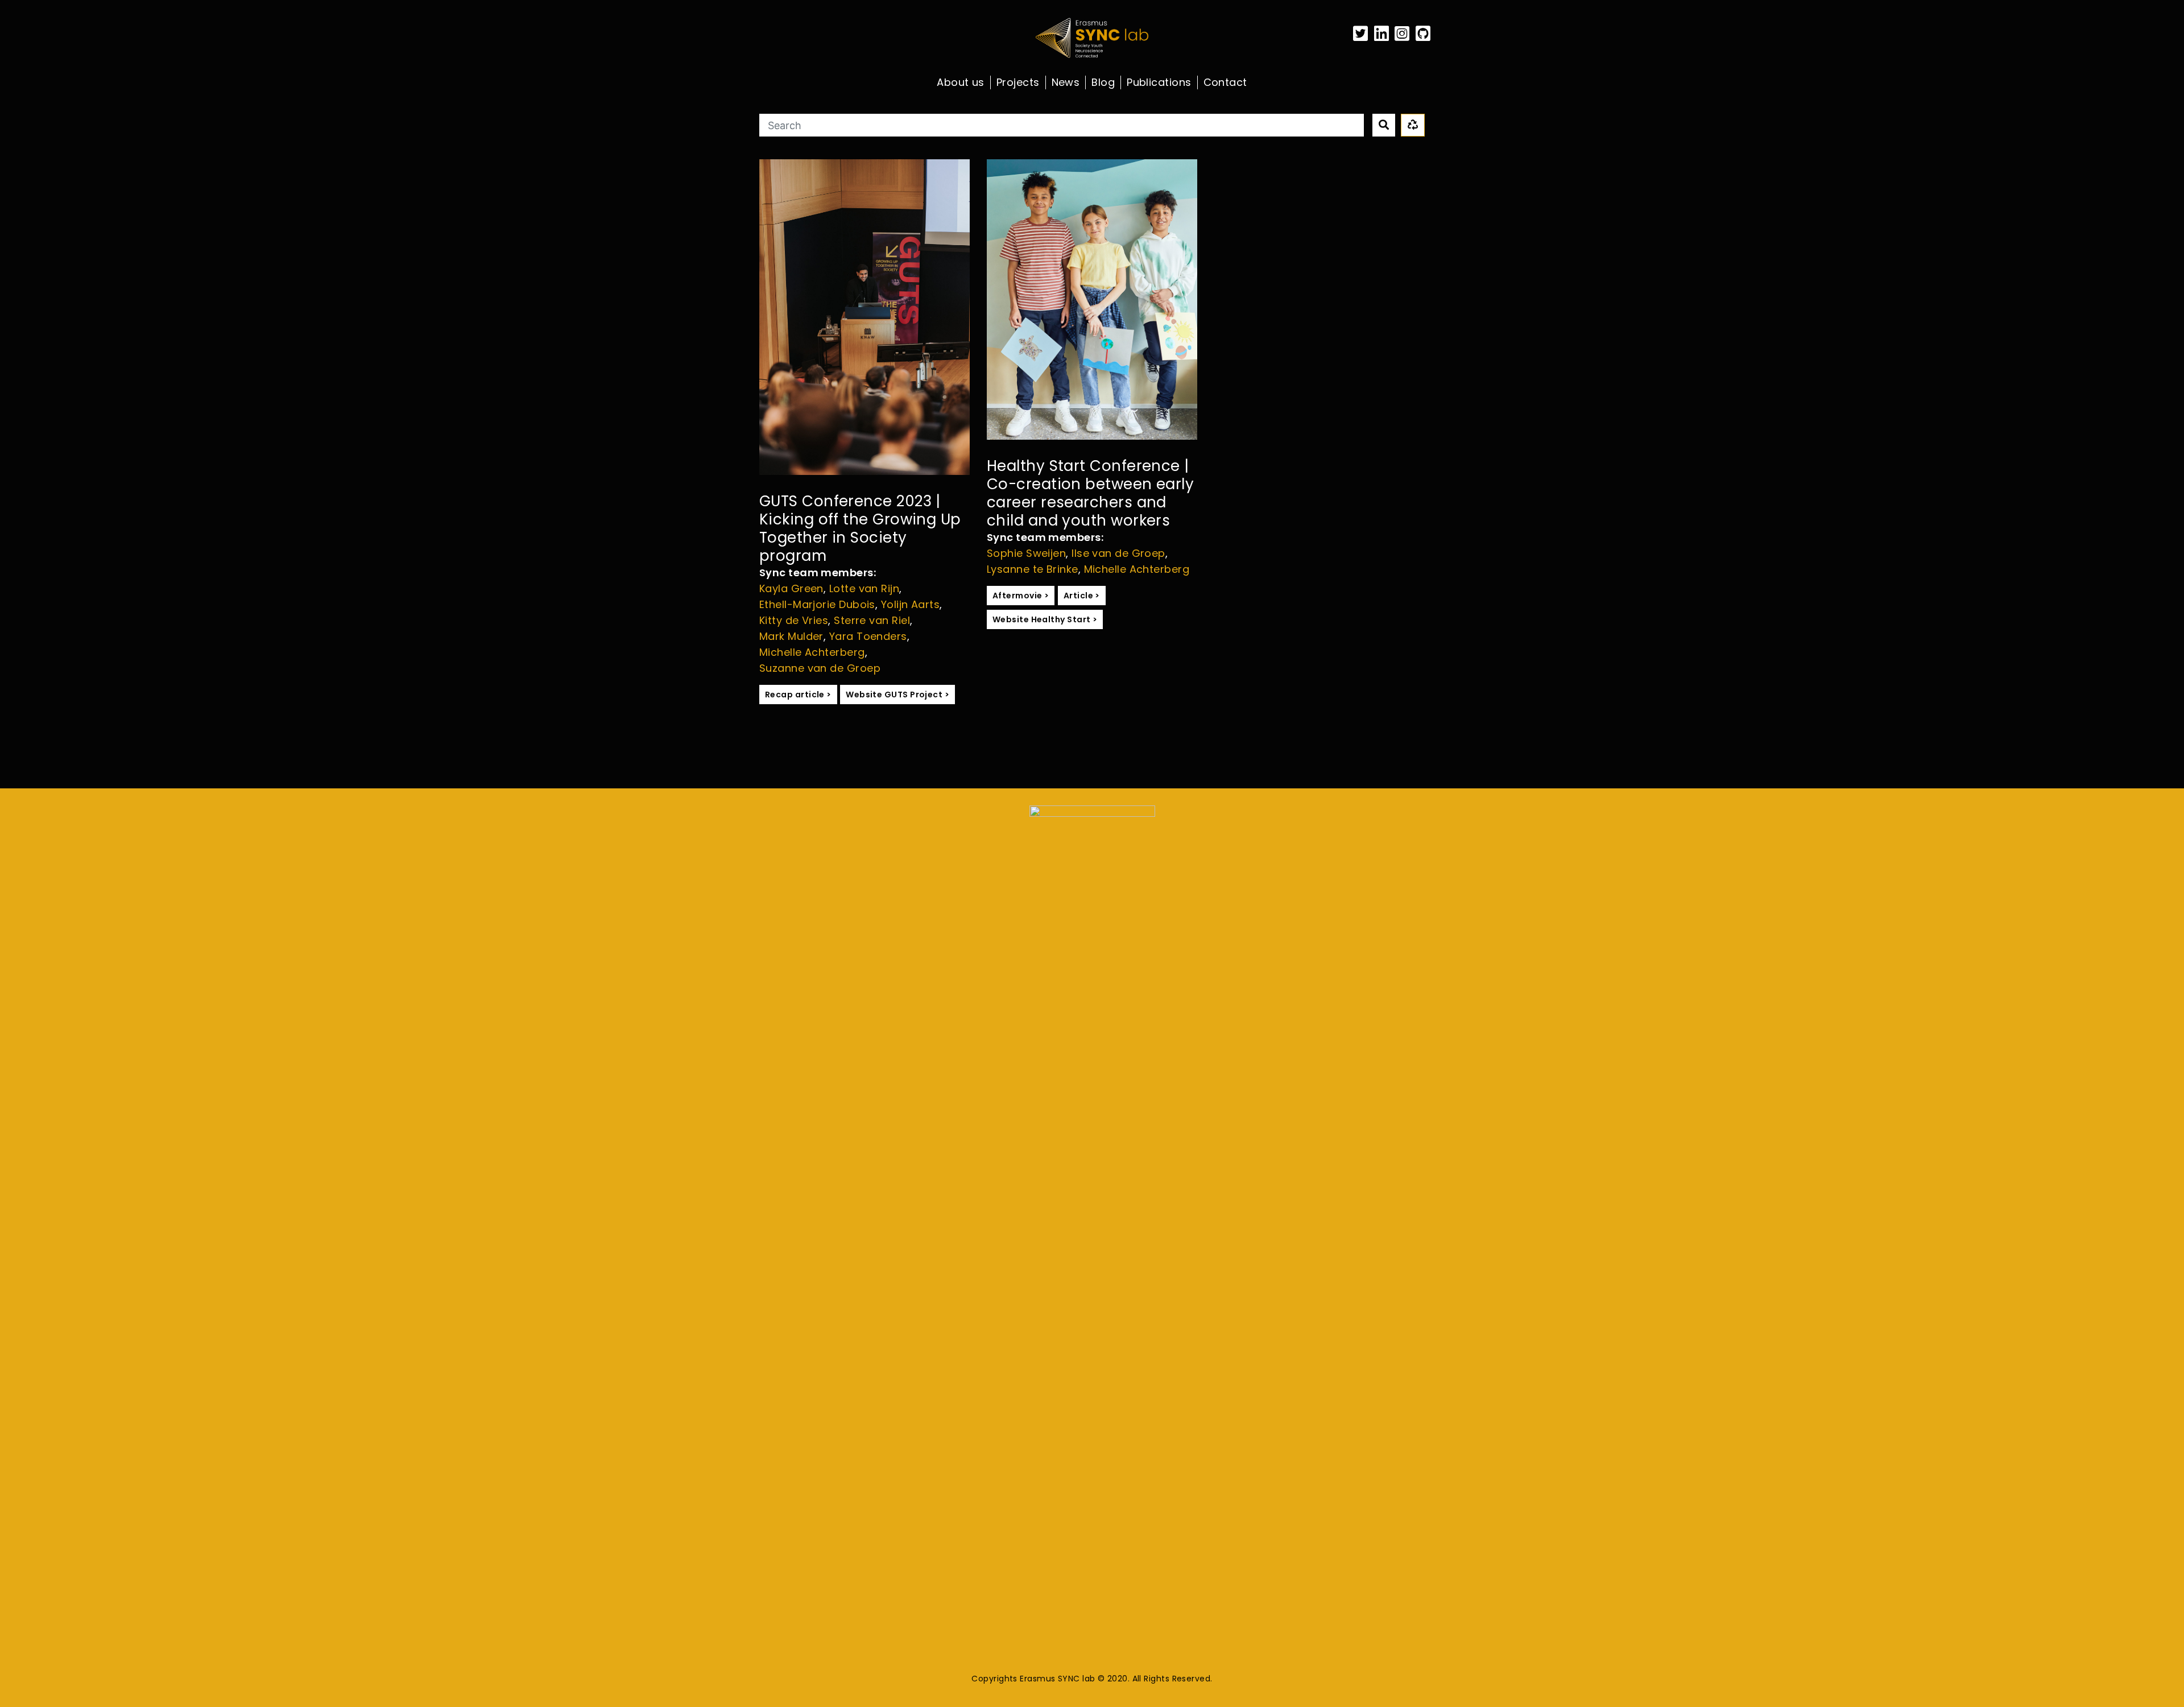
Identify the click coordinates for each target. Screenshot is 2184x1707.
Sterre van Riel (872, 620)
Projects (1018, 82)
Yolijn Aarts (910, 604)
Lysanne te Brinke (1033, 569)
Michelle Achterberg (812, 652)
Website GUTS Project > (897, 695)
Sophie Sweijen (1026, 553)
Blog (1103, 82)
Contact (1225, 82)
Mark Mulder (791, 636)
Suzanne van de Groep (820, 668)
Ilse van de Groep (1118, 553)
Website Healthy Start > (1045, 619)
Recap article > (798, 695)
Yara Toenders (868, 636)
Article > (1082, 596)
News (1066, 82)
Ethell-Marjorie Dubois (817, 604)
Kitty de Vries (794, 620)
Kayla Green (791, 588)
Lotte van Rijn (864, 588)
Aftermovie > (1021, 596)
